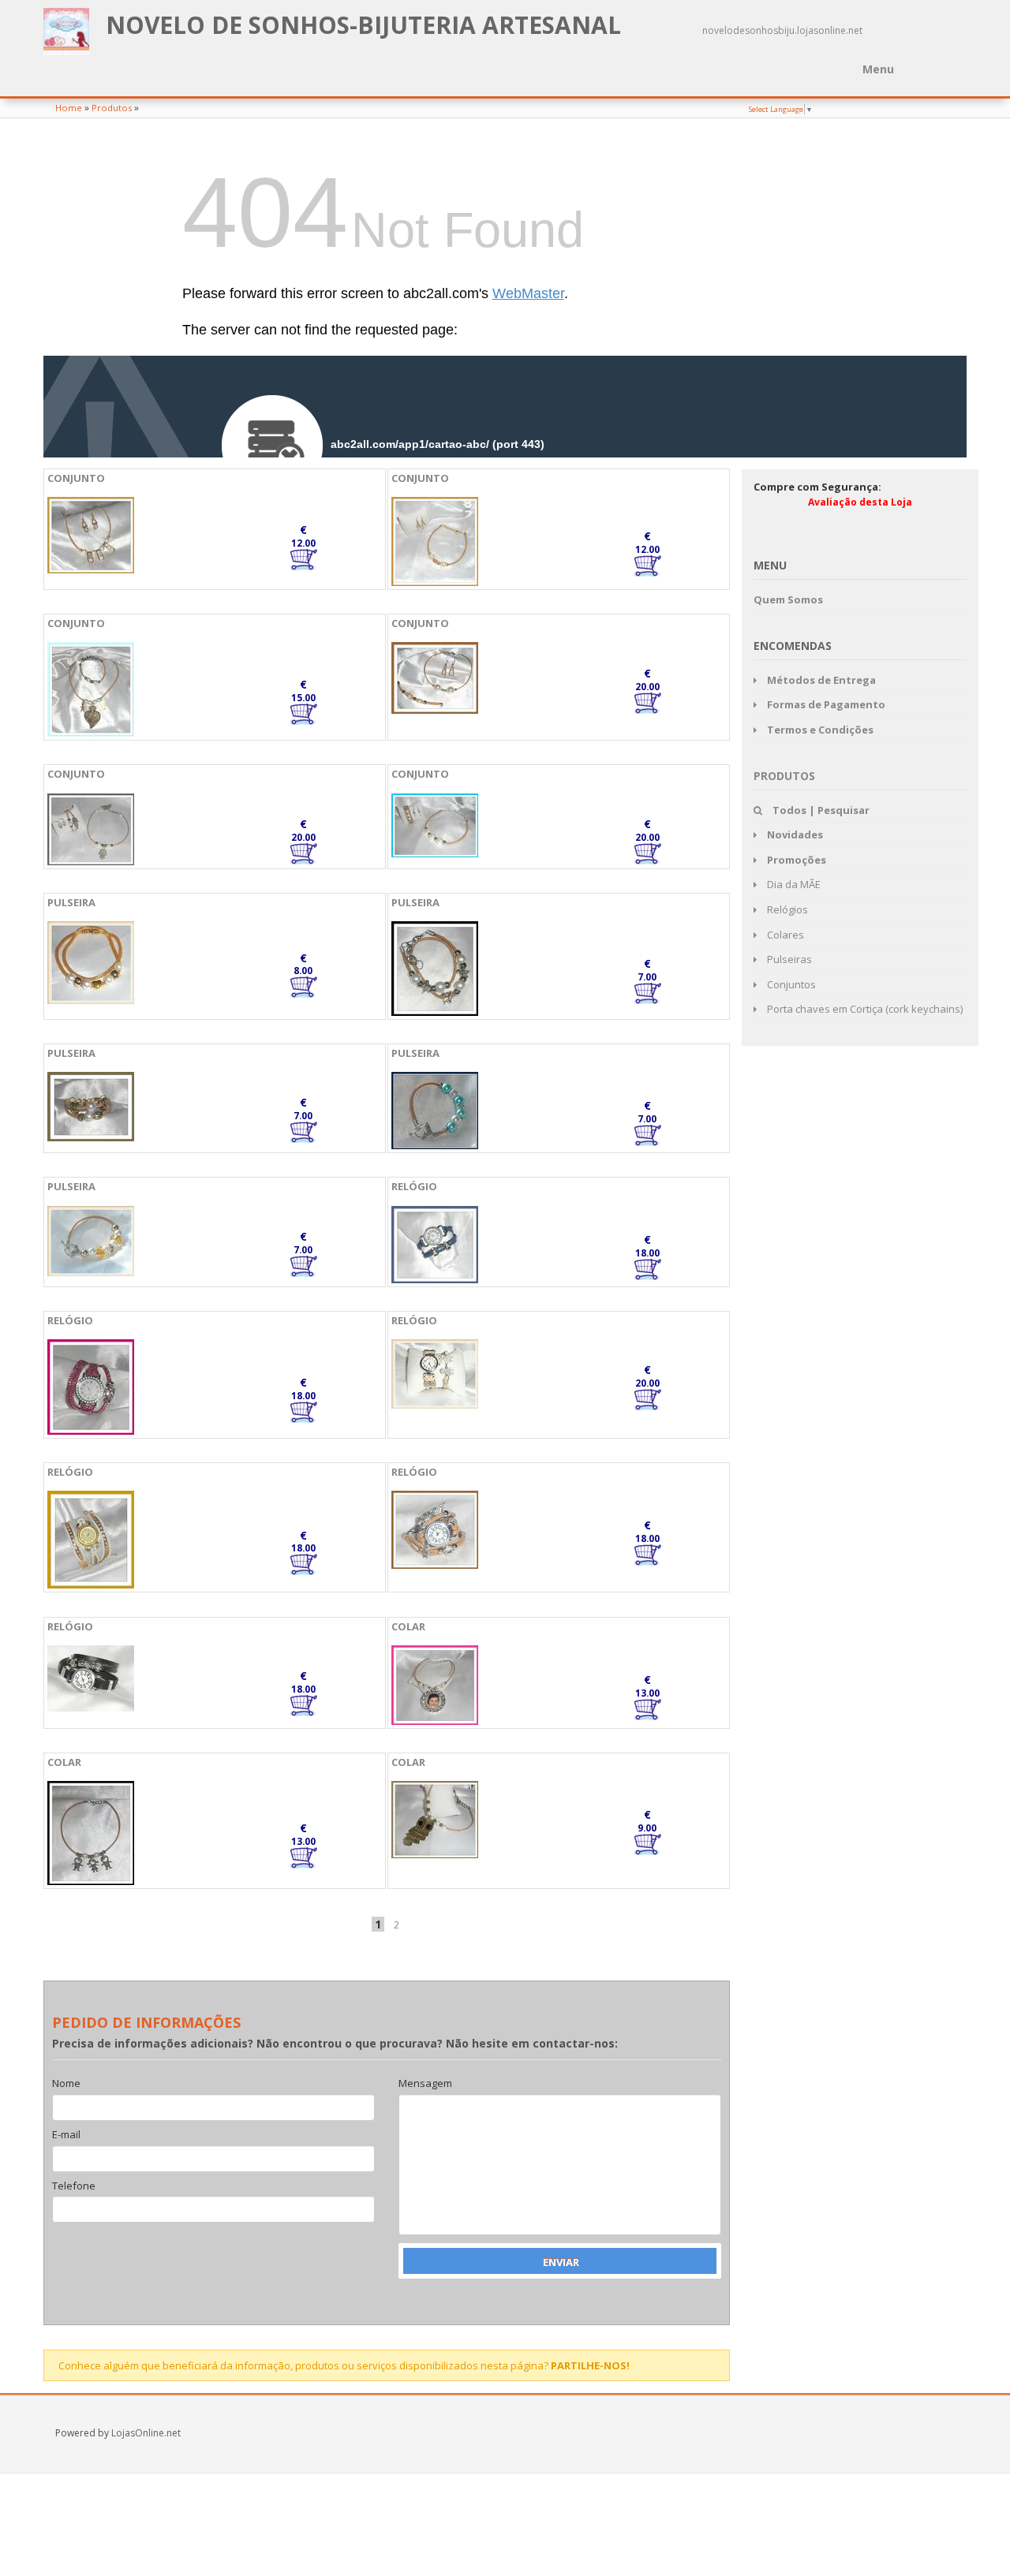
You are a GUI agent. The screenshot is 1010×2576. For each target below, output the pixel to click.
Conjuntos (790, 984)
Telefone (74, 2186)
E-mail (66, 2135)
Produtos (112, 108)
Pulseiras (788, 959)
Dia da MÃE (793, 884)
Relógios (786, 909)
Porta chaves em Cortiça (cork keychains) (864, 1009)
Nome (66, 2084)
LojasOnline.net (146, 2433)
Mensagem (425, 2084)
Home (69, 108)
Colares (784, 935)
